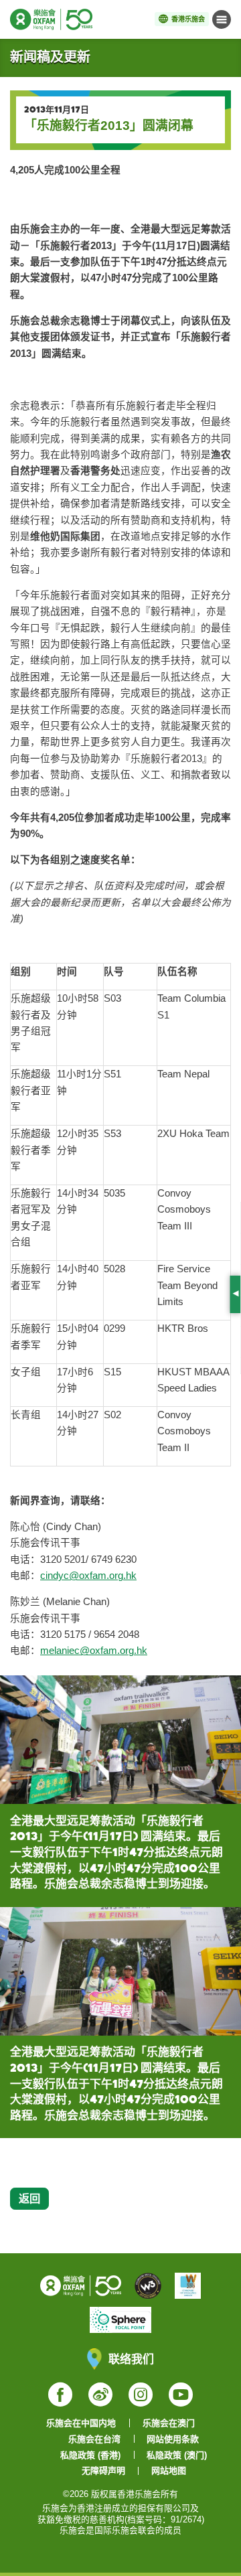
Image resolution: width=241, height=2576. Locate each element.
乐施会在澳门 (169, 2423)
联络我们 (131, 2359)
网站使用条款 (173, 2439)
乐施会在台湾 (94, 2439)
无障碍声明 (103, 2471)
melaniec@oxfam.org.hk (94, 1651)
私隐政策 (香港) (90, 2455)
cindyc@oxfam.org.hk (88, 1576)
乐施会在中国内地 (81, 2423)
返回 (29, 2198)
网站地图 (169, 2471)
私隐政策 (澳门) (177, 2455)
